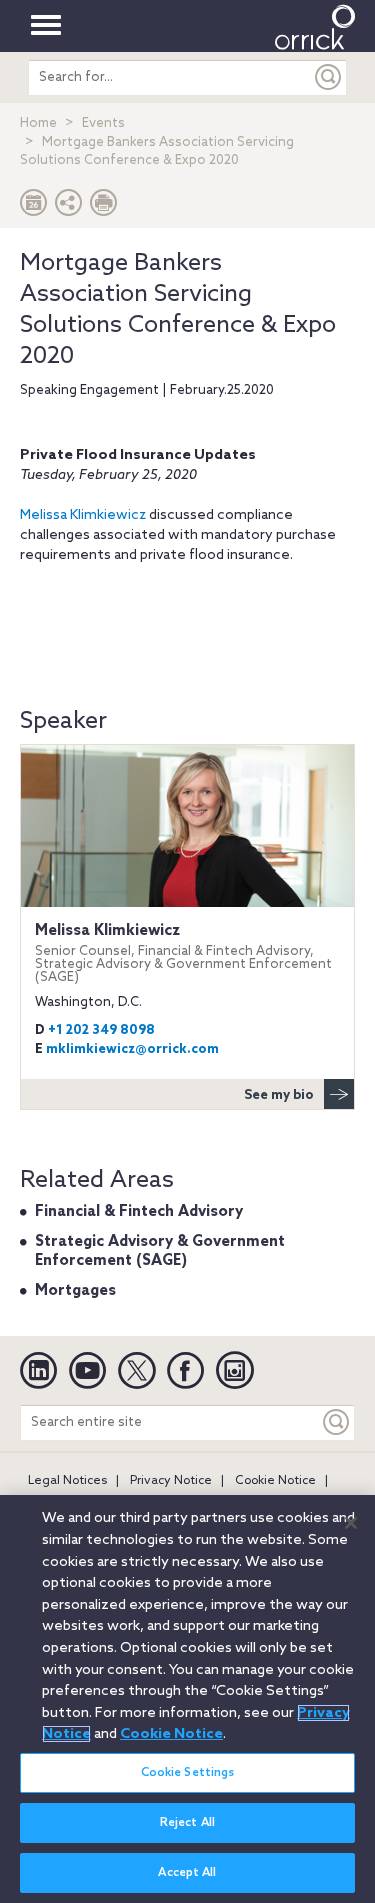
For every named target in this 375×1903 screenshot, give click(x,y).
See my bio (279, 1095)
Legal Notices (67, 1481)
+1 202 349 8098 (101, 1030)
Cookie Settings (188, 1773)
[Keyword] (337, 1422)
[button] (69, 207)
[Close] (351, 1523)
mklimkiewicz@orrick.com (132, 1049)
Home (38, 123)
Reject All (187, 1823)
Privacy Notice (171, 1481)
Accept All (187, 1873)
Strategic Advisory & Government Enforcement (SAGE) (160, 1252)
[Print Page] (104, 207)
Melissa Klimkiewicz (83, 515)
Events (103, 123)
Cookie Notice (275, 1481)
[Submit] (329, 77)
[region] (187, 1699)
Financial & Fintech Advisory (139, 1212)
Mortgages (75, 1291)
